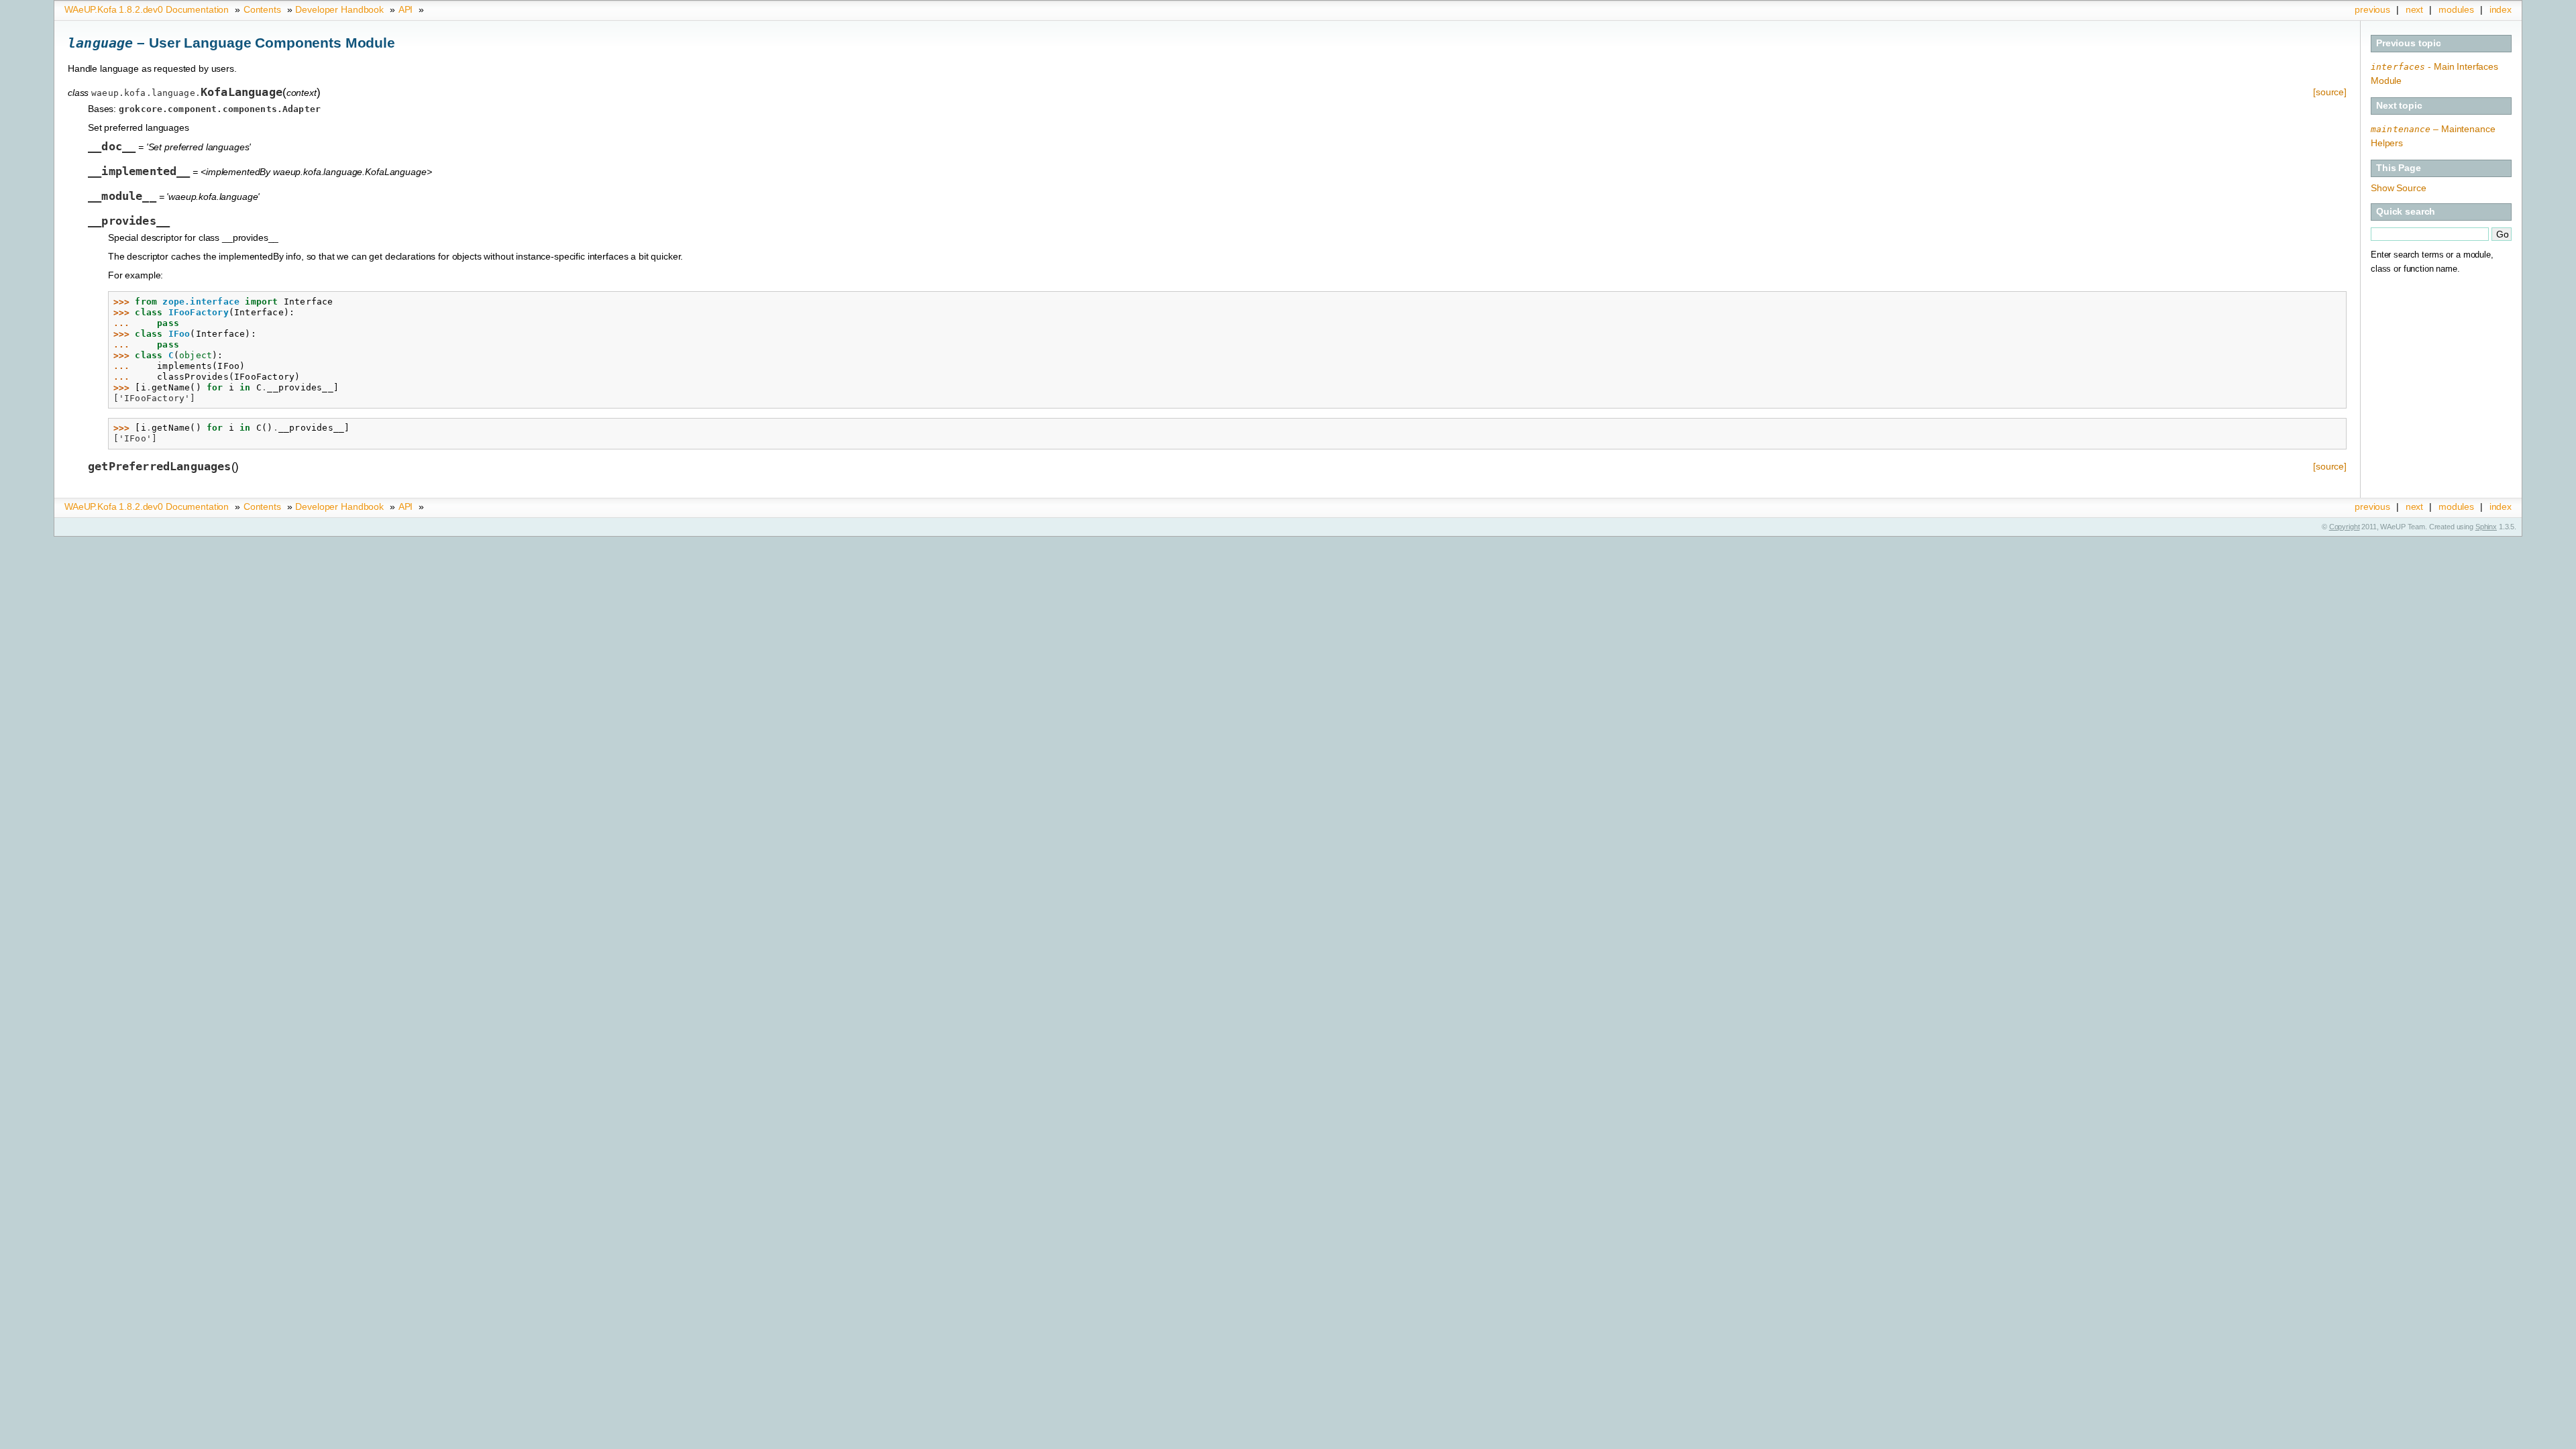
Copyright (2345, 527)
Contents (262, 9)
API (406, 9)
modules (2456, 9)
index (2501, 9)
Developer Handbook (339, 9)
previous (2372, 9)
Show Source (2398, 188)
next (2414, 9)
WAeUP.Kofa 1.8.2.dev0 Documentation (147, 9)
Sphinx (2486, 527)
